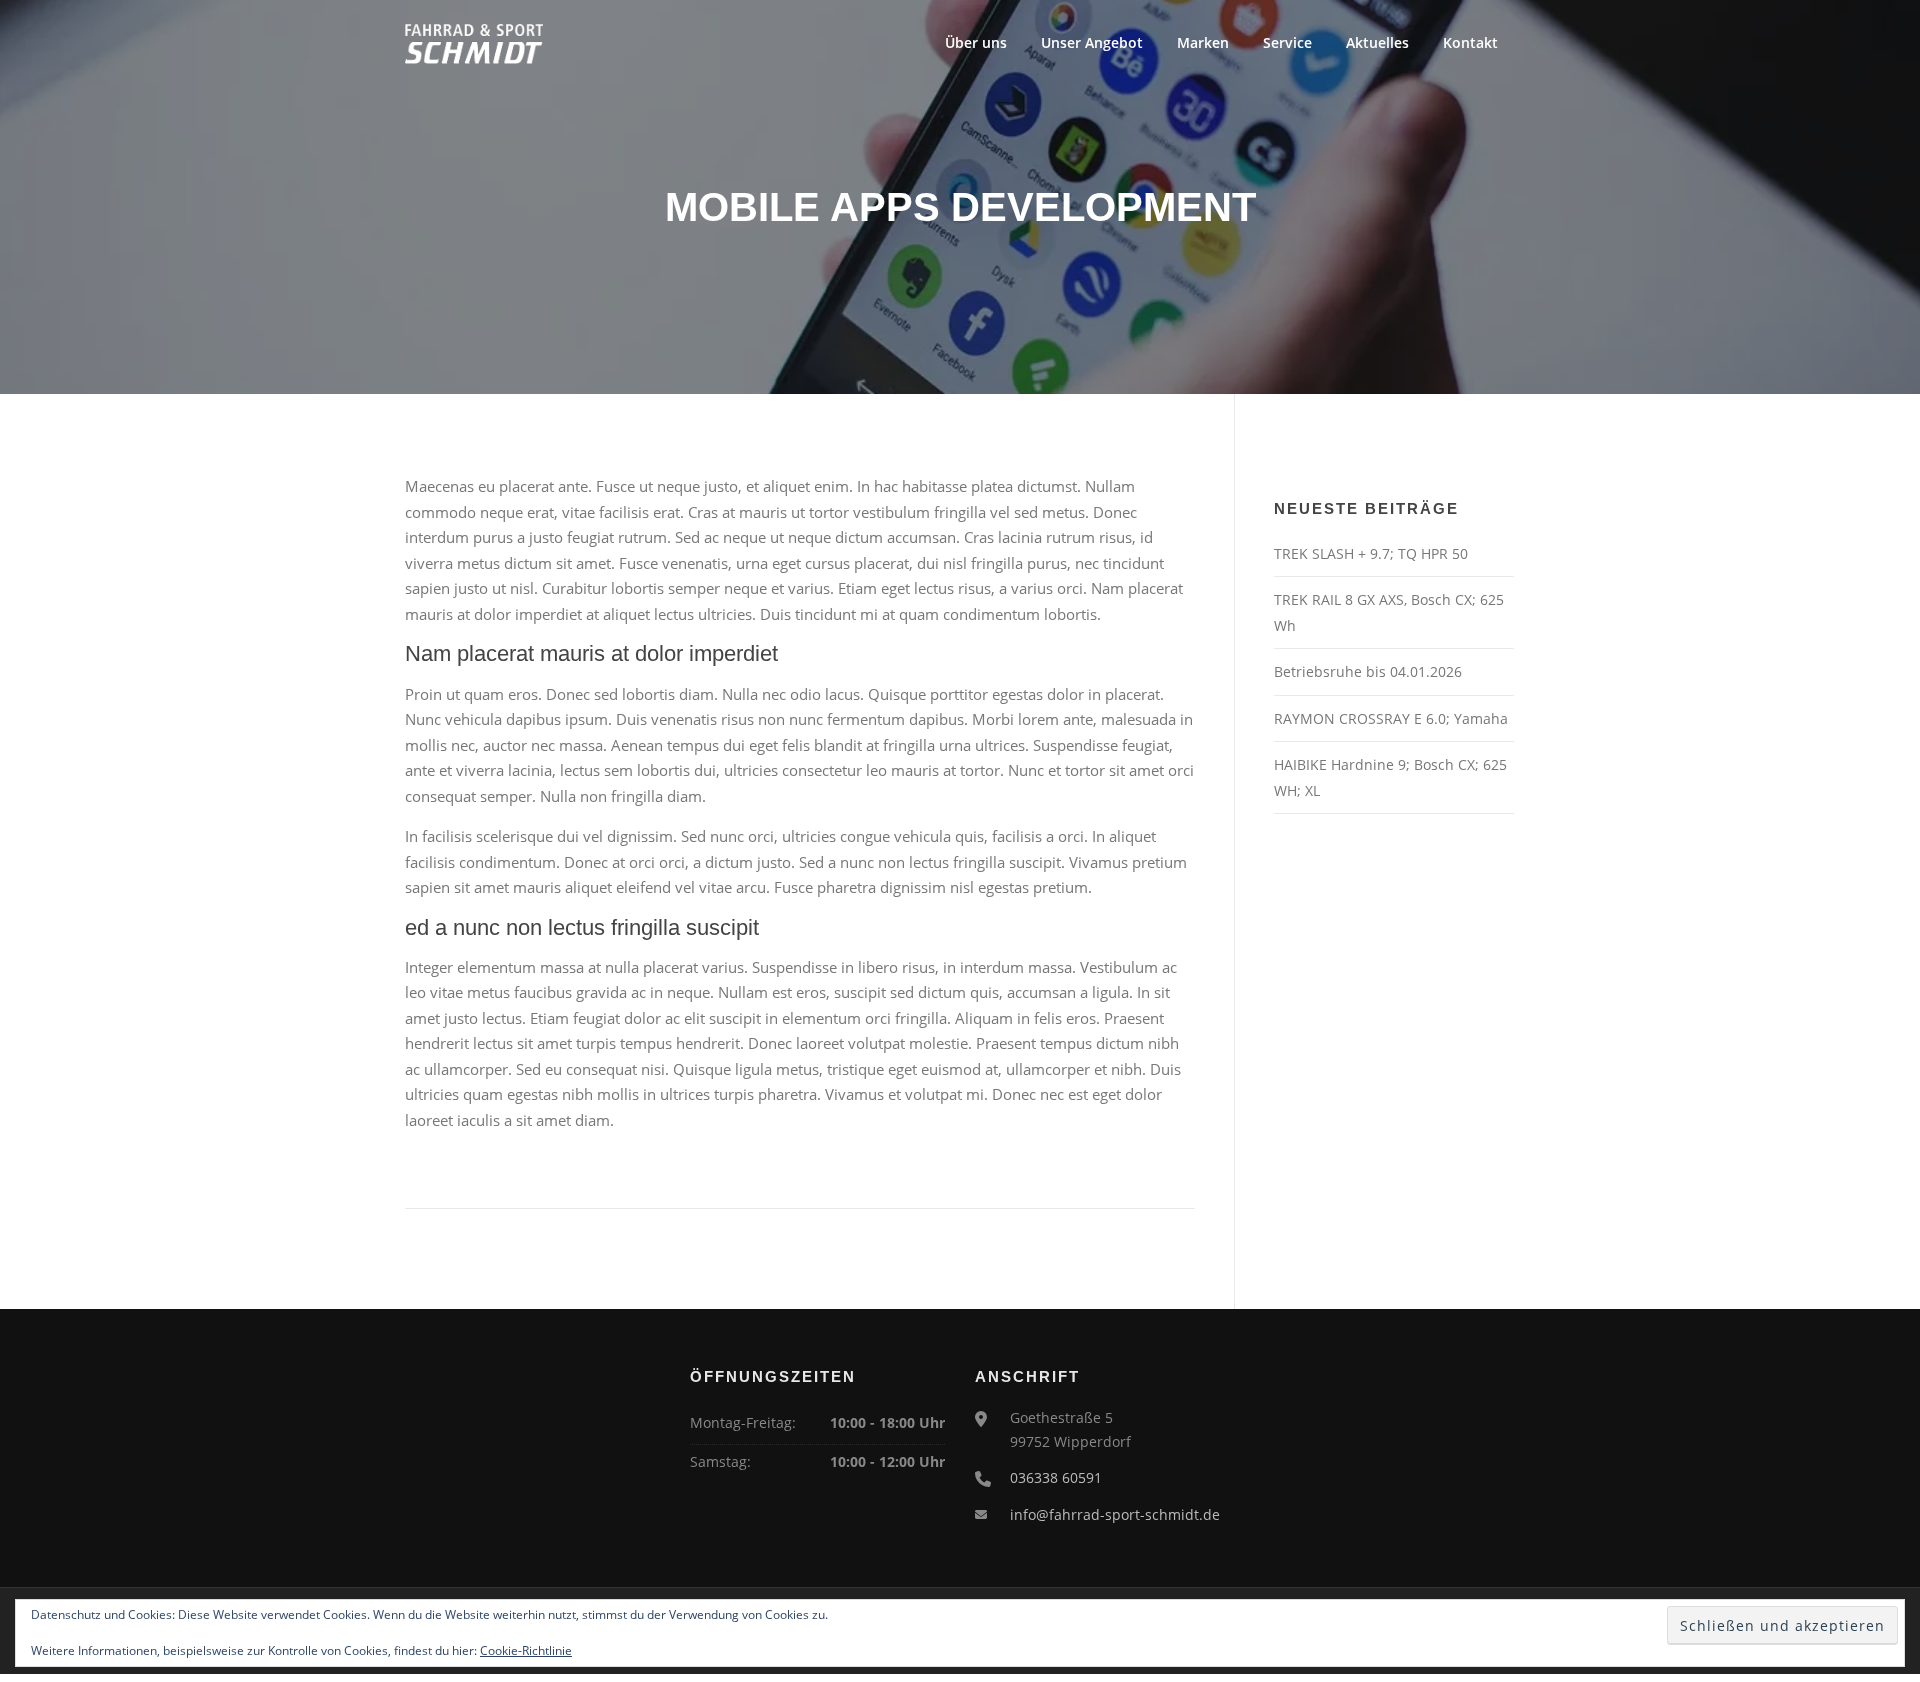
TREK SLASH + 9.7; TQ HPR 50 (1371, 553)
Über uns (976, 42)
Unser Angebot (1092, 42)
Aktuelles (1377, 42)
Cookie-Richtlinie (526, 1650)
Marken (1203, 42)
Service (1287, 42)
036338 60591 (1056, 1477)
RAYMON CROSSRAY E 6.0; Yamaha (1391, 718)
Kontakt (1470, 42)
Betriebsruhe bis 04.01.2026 (1368, 671)
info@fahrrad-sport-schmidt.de (1115, 1514)
